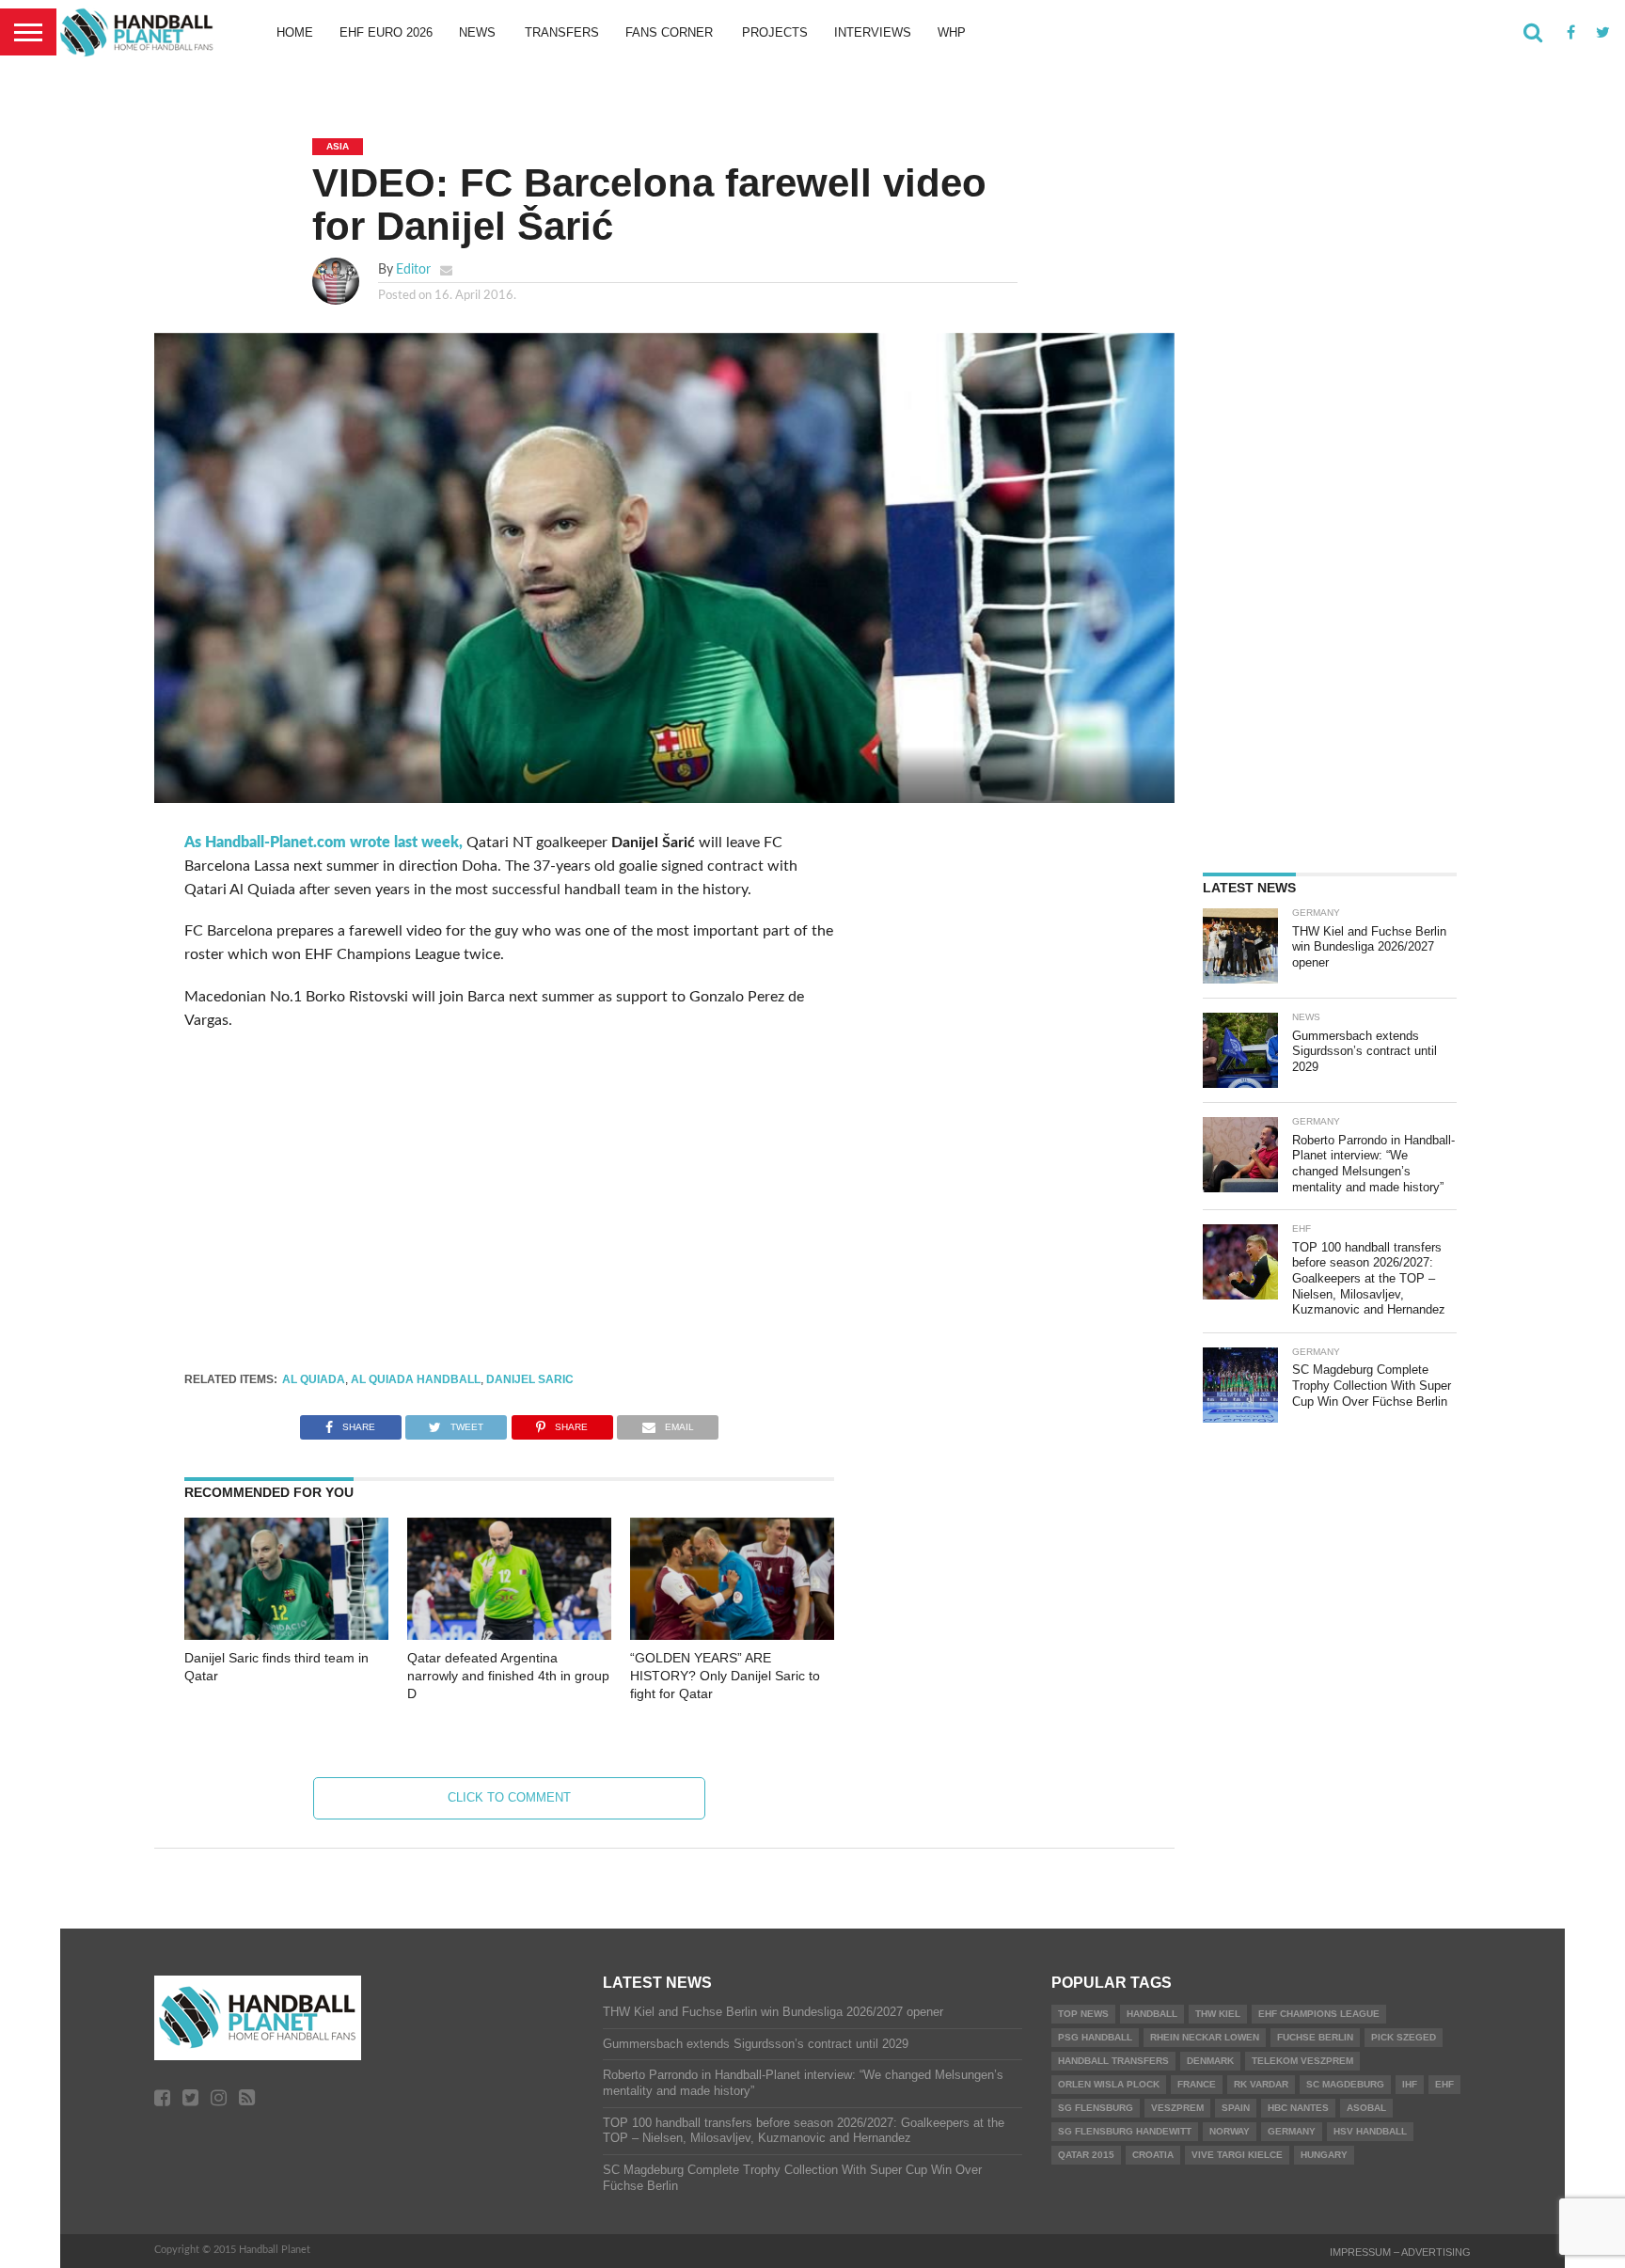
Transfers (562, 32)
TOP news (1083, 2014)
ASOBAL (1366, 2108)
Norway (1230, 2131)
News (477, 32)
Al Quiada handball (416, 1379)
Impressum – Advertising (1400, 2252)
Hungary (1324, 2155)
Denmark (1210, 2061)
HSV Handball (1370, 2131)
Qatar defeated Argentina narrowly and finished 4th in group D (508, 1675)
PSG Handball (1095, 2037)
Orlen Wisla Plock (1109, 2084)
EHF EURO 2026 (386, 32)
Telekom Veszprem (1302, 2061)
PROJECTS (775, 32)
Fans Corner (669, 32)
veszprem (1177, 2108)
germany (1292, 2131)
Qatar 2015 (1086, 2155)
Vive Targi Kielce (1237, 2155)
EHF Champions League (1319, 2014)
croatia (1153, 2155)
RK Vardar (1261, 2084)
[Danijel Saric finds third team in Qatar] (286, 1635)
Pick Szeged (1404, 2037)
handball (1152, 2014)
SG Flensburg (1096, 2108)
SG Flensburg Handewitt (1125, 2131)
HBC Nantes (1298, 2108)
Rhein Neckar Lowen (1205, 2037)
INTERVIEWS (873, 32)
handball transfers (1113, 2061)
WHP (952, 32)
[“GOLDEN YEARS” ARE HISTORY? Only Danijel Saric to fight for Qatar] (732, 1635)
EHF (1444, 2084)
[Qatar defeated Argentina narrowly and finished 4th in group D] (509, 1635)
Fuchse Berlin (1315, 2037)
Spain (1236, 2108)
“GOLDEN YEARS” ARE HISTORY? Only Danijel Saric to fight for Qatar (725, 1675)
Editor (413, 269)
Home (295, 32)
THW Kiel (1218, 2014)
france (1197, 2084)
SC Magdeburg (1345, 2084)
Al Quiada (314, 1379)
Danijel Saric (530, 1379)
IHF (1410, 2084)
